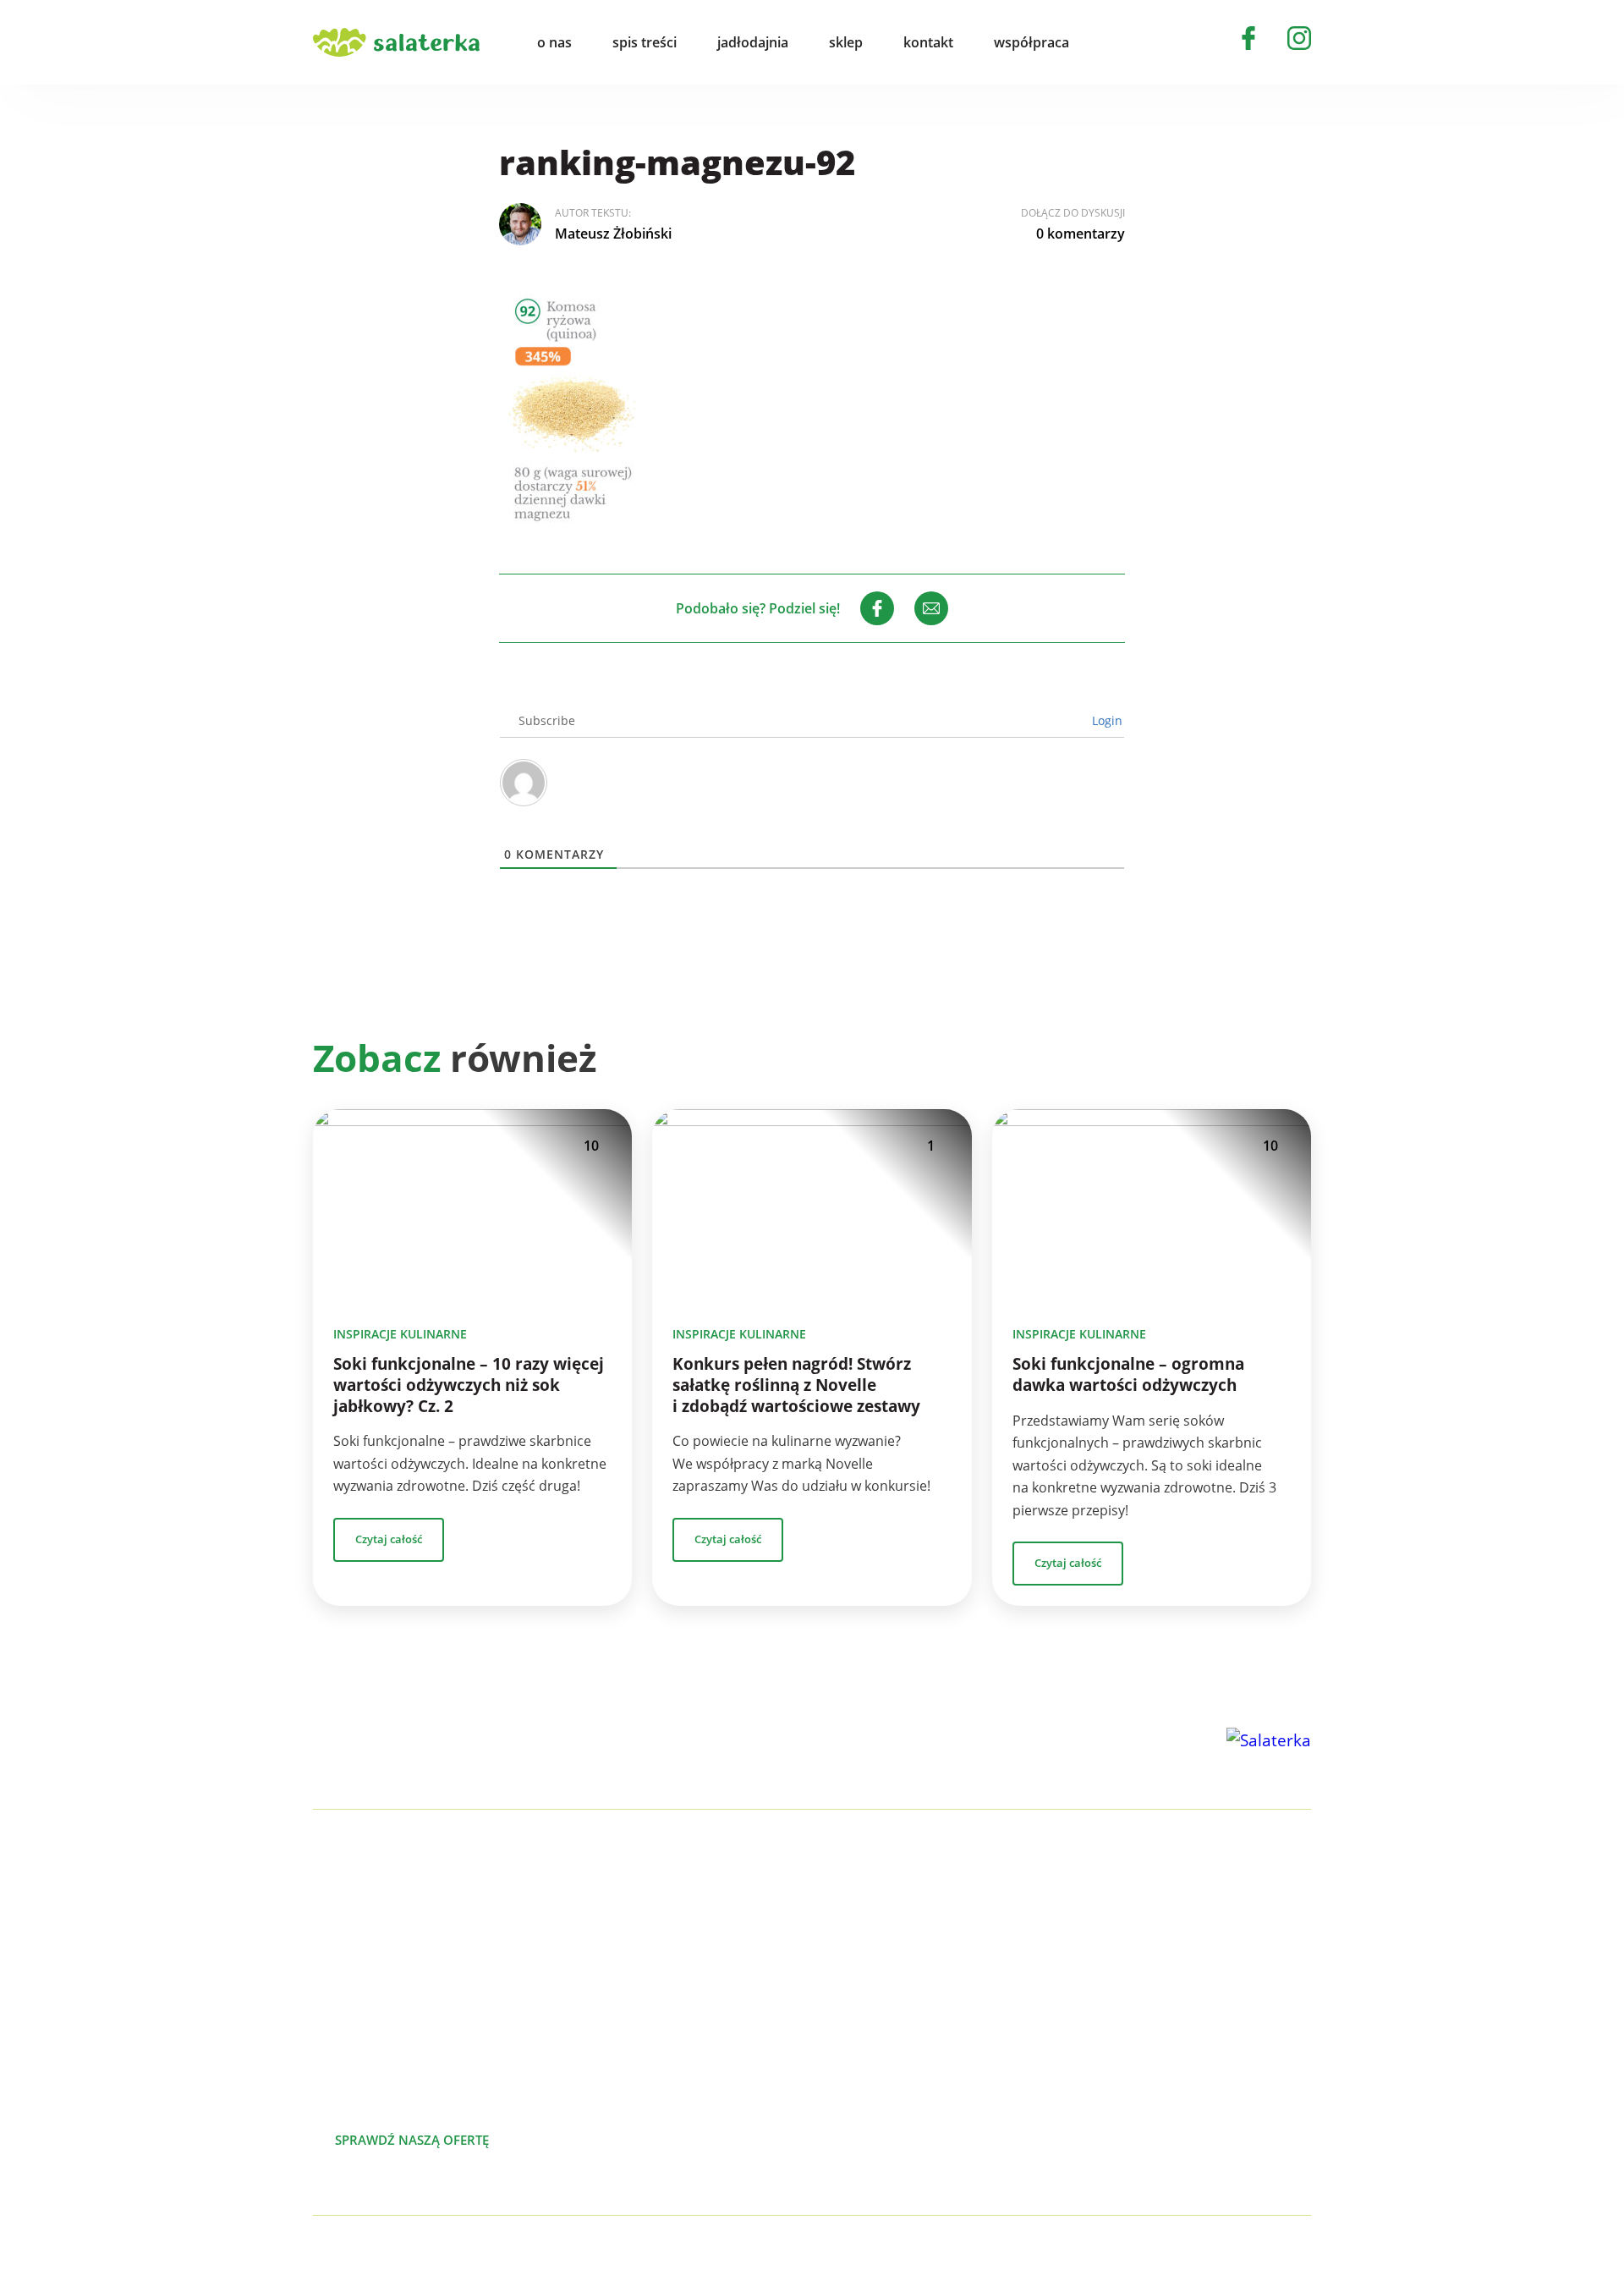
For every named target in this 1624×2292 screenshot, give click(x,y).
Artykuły (1207, 1942)
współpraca (1031, 42)
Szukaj (1120, 42)
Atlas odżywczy (933, 2050)
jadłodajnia (753, 42)
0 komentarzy (1081, 234)
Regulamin (1215, 2104)
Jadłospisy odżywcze (950, 1996)
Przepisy (1207, 1969)
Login (1106, 720)
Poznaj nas (592, 2140)
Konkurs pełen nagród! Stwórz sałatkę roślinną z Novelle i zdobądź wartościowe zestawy (796, 1385)
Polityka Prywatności (505, 2254)
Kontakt (1206, 2023)
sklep (846, 42)
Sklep (1198, 1996)
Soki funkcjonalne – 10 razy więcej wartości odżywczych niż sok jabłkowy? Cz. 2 (469, 1385)
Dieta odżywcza (935, 2023)
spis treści (645, 42)
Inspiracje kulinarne (400, 1334)
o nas (554, 42)
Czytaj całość (389, 1539)
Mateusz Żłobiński (613, 234)
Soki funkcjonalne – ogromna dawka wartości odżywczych (1128, 1374)
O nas (1199, 1915)
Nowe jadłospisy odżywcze (970, 1969)
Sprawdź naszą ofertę (412, 2140)
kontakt (928, 42)
